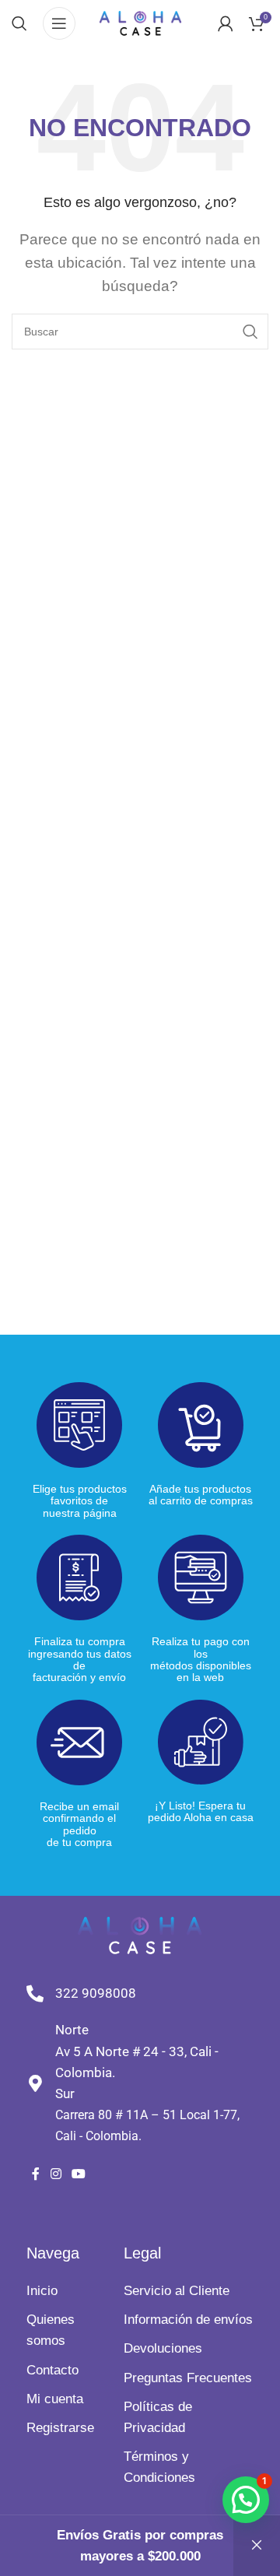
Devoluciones (163, 2348)
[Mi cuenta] (226, 23)
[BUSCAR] (250, 332)
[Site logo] (140, 22)
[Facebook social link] (36, 2175)
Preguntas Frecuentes (188, 2378)
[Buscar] (19, 23)
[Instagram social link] (56, 2175)
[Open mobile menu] (59, 23)
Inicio (42, 2291)
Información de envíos (188, 2320)
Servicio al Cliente (177, 2291)
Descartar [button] (257, 2546)
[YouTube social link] (78, 2175)
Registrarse (60, 2428)
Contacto (52, 2370)
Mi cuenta (55, 2399)
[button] (246, 2500)
